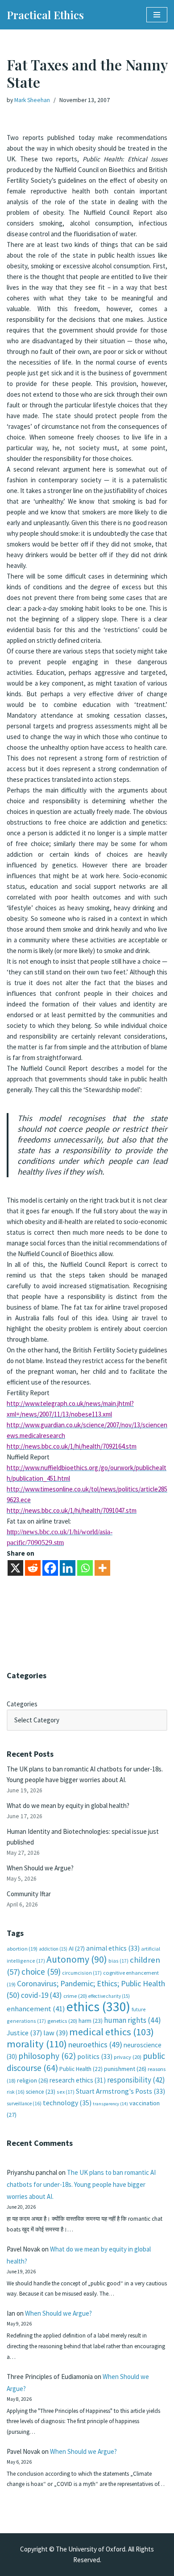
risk (16, 2092)
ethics (98, 2007)
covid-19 (41, 1995)
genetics (62, 2021)
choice (41, 1972)
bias (118, 1961)
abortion (22, 1949)
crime (75, 1996)
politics (95, 2056)
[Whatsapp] (85, 1568)
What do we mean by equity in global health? (68, 1806)
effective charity (109, 1996)
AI (77, 1948)
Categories (22, 1704)
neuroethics (95, 2044)
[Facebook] (50, 1568)
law (56, 2033)
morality (37, 2044)
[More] (102, 1568)
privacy (128, 2057)
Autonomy (77, 1959)
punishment (125, 2069)
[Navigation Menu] (157, 15)
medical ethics (112, 2032)
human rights (133, 2020)
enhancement (36, 2009)
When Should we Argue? (40, 1868)
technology (67, 2103)
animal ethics (113, 1948)
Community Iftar (29, 1894)
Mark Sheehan (32, 100)
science (41, 2092)
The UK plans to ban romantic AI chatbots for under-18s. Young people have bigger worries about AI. (81, 2184)
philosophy (47, 2056)
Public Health (81, 2069)
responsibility (136, 2080)
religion (33, 2080)
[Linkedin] (68, 1568)
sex (66, 2092)
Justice (24, 2033)
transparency (110, 2104)
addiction (53, 1949)
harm (91, 2021)
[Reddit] (33, 1568)
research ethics (78, 2080)
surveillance (24, 2104)
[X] (15, 1568)
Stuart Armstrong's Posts (120, 2091)
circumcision (82, 1973)
